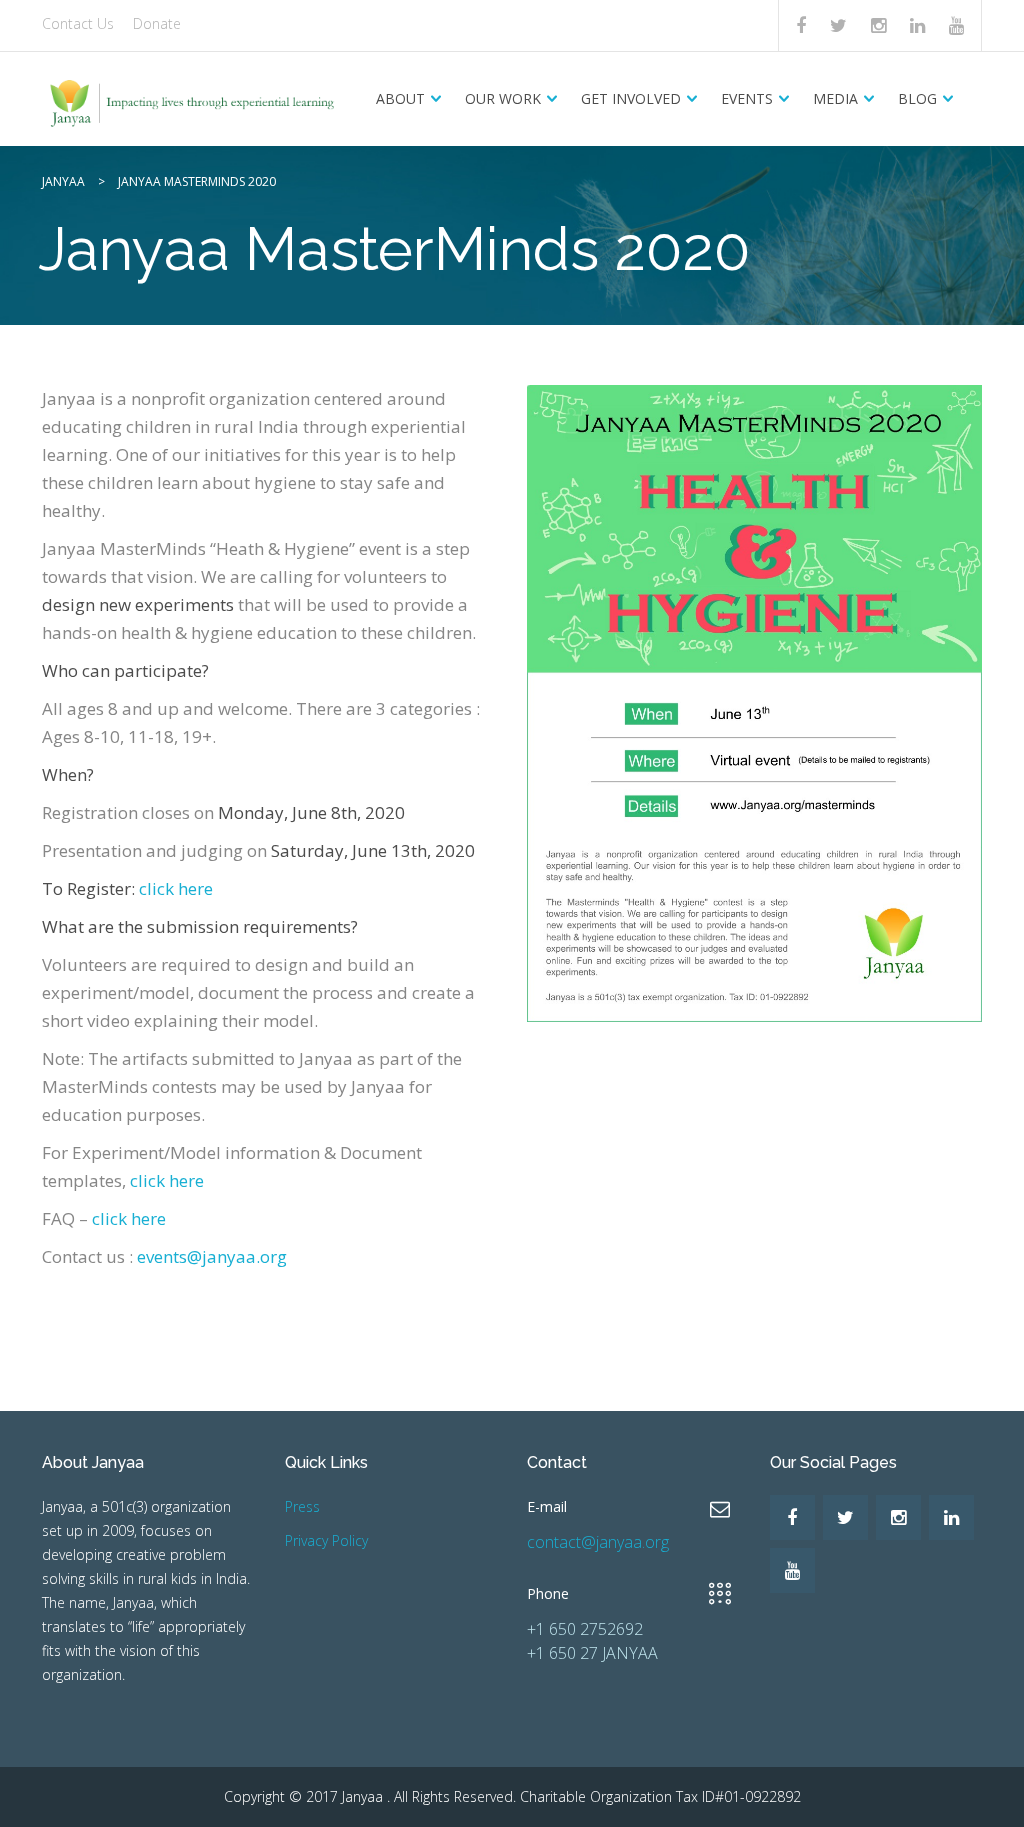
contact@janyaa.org (598, 1542)
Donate (157, 23)
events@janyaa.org (212, 1256)
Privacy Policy (326, 1540)
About (400, 98)
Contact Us (78, 23)
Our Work (503, 98)
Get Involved (631, 98)
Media (835, 98)
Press (302, 1506)
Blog (917, 98)
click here (176, 888)
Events (747, 98)
